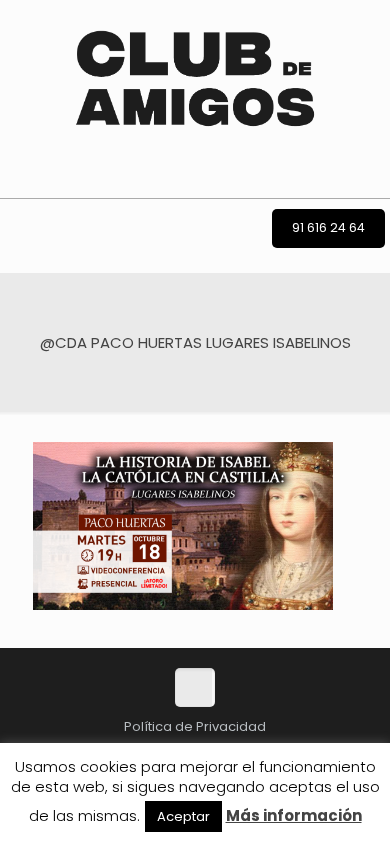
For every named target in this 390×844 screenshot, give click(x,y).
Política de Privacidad (195, 726)
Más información (294, 815)
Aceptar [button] (183, 816)
